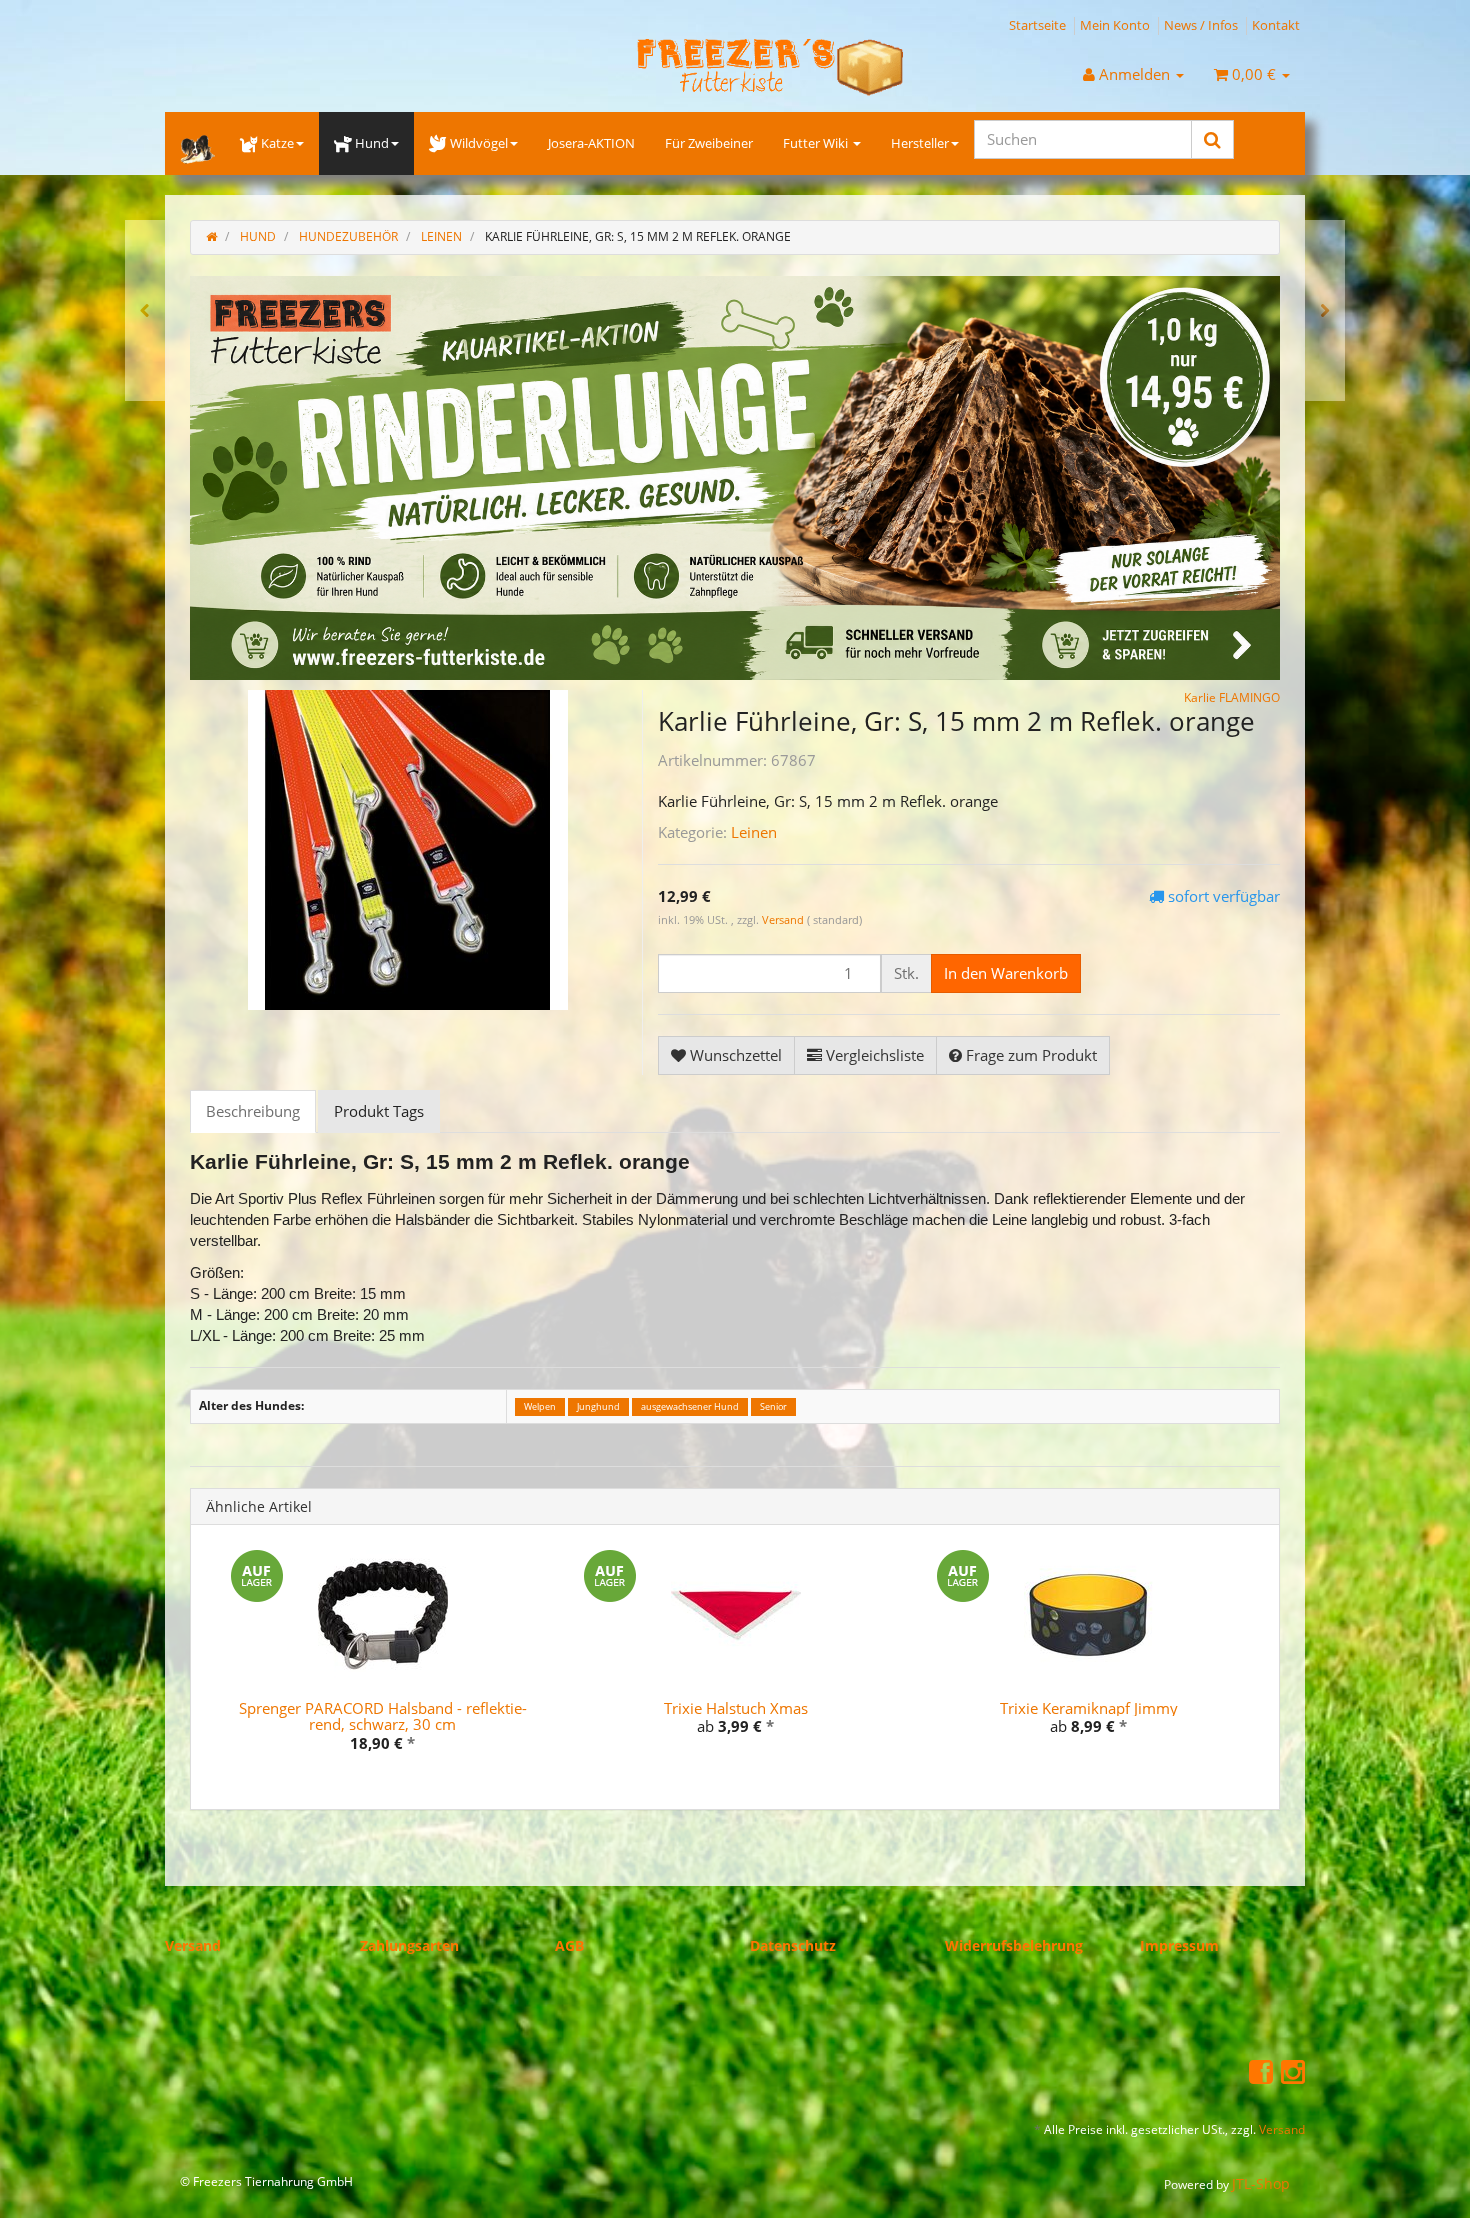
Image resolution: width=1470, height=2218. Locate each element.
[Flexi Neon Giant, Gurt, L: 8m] (145, 310)
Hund (372, 143)
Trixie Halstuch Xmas (736, 1707)
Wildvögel (479, 143)
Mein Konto (1115, 25)
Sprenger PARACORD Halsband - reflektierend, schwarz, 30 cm (383, 1715)
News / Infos (1201, 25)
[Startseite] (211, 236)
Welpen (540, 1405)
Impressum (1179, 1944)
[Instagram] (1293, 2071)
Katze (277, 143)
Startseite (1037, 25)
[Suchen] (1212, 139)
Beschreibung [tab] (253, 1111)
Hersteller (920, 143)
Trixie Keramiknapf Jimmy (1089, 1707)
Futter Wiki (817, 143)
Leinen (754, 832)
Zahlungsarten (409, 1944)
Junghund (598, 1405)
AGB (569, 1944)
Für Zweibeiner (709, 143)
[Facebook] (1261, 2071)
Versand (784, 919)
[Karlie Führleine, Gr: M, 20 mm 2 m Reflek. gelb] (1325, 310)
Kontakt (1276, 25)
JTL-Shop (1261, 2182)
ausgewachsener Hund (690, 1405)
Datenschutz (793, 1944)
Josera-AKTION (591, 143)
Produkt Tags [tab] (379, 1111)
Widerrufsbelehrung (1014, 1944)
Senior (773, 1405)
